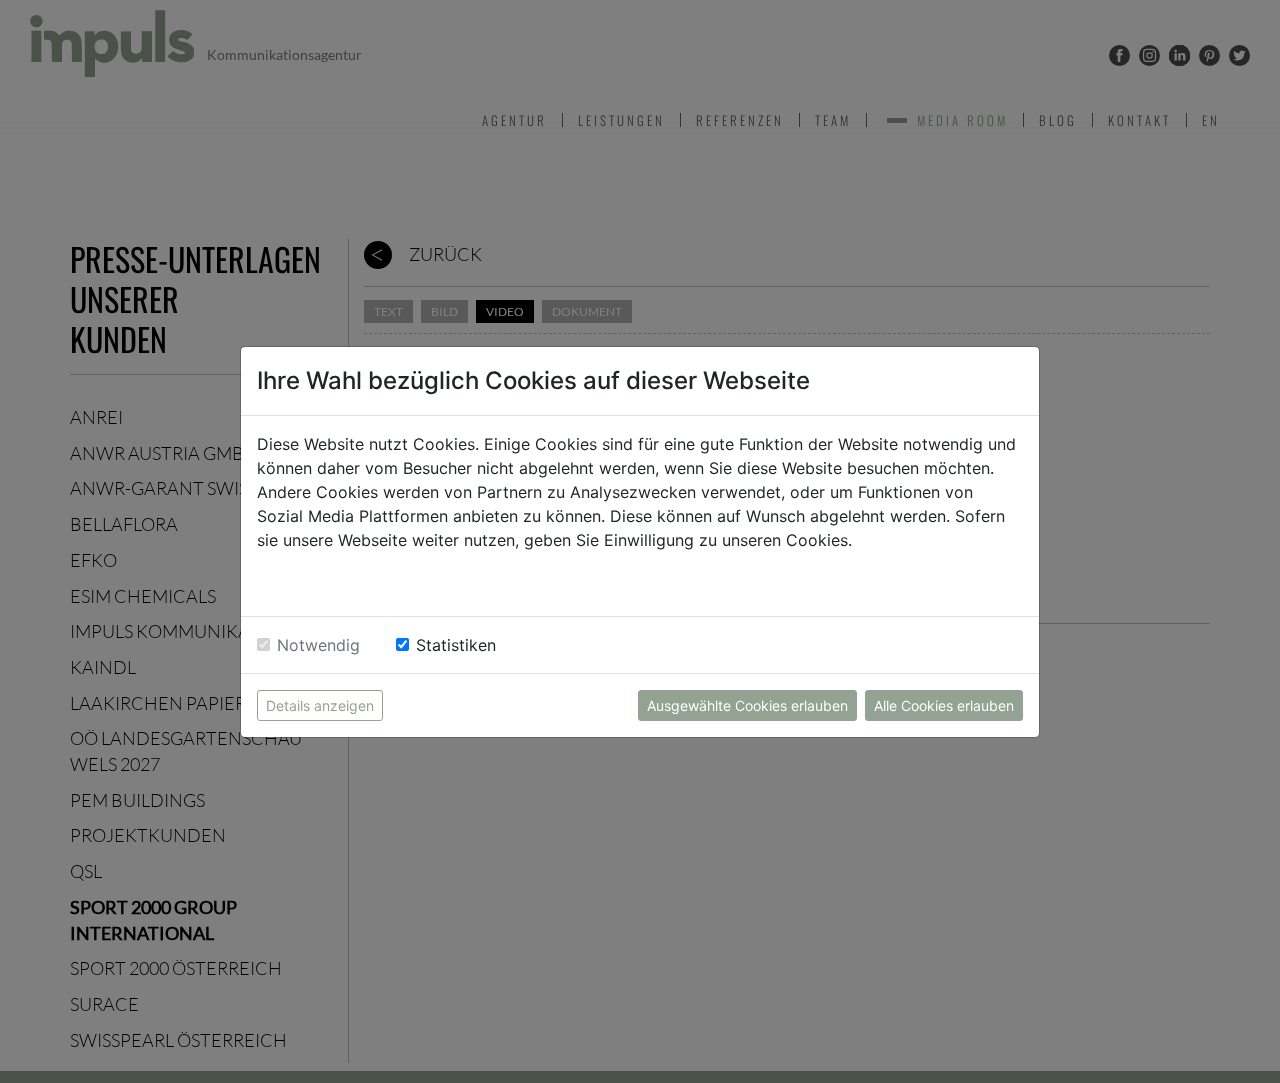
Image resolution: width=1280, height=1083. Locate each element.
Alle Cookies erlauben (944, 705)
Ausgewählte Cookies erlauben (747, 705)
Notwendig (318, 645)
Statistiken (456, 645)
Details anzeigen (320, 705)
